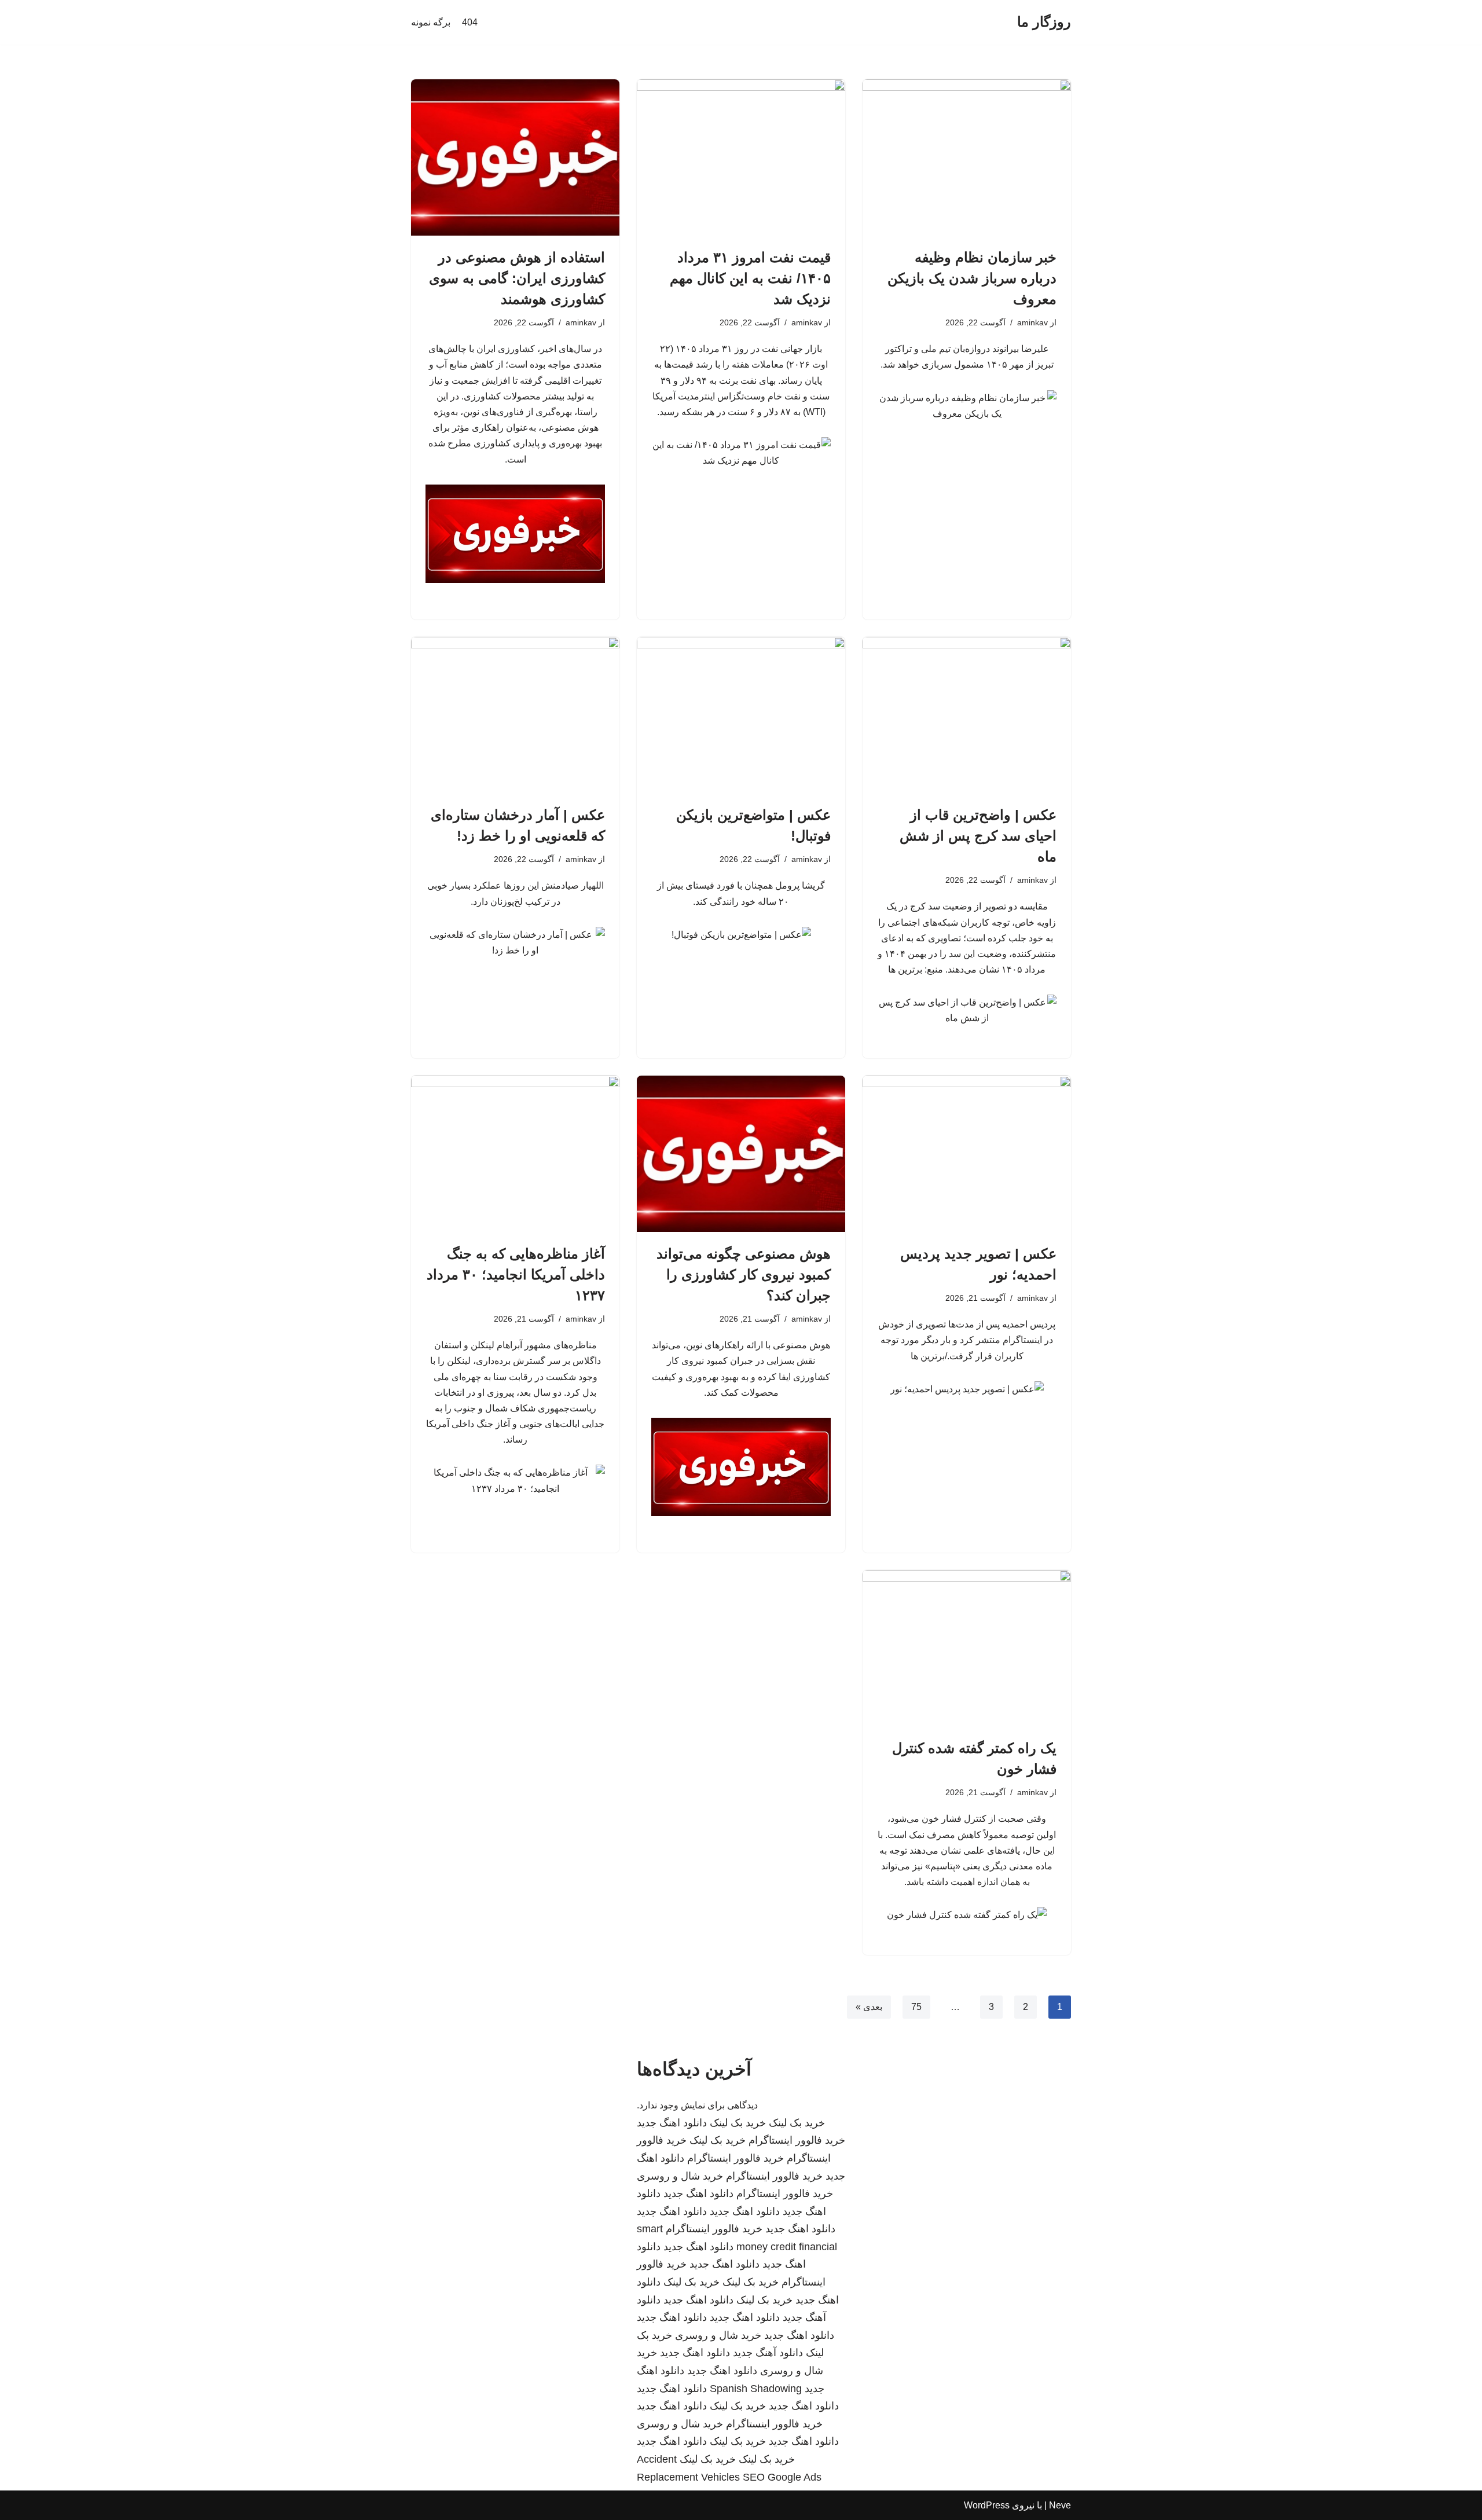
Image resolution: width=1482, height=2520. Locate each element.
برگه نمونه (431, 22)
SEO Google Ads (782, 2477)
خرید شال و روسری (680, 2176)
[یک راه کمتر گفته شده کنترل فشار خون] (967, 1648)
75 (916, 2007)
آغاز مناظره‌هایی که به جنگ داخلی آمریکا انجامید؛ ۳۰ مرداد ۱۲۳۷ (516, 1274)
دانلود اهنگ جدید (672, 2123)
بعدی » (869, 2007)
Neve (1060, 2505)
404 (470, 22)
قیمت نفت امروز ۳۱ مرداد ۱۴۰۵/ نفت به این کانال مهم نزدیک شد (750, 278)
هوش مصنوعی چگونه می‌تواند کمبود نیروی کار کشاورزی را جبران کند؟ (744, 1274)
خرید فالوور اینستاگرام (797, 2140)
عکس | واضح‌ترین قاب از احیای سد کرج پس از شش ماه (978, 836)
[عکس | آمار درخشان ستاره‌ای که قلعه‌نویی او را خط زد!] (515, 715)
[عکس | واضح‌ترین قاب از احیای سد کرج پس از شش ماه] (967, 715)
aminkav (1032, 322)
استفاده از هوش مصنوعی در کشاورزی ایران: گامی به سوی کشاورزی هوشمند (517, 278)
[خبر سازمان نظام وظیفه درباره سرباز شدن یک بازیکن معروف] (967, 157)
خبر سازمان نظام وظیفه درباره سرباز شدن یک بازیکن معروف (972, 278)
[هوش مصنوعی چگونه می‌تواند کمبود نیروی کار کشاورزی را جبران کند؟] (741, 1154)
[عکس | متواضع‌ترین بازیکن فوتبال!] (741, 715)
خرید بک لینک (797, 2123)
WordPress (987, 2505)
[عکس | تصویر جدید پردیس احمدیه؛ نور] (967, 1154)
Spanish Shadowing (756, 2389)
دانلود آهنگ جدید (768, 2353)
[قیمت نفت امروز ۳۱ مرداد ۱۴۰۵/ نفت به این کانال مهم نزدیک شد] (741, 157)
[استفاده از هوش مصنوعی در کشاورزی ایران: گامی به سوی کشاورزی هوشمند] (515, 157)
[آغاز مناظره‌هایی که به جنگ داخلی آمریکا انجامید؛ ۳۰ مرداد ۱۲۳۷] (515, 1154)
